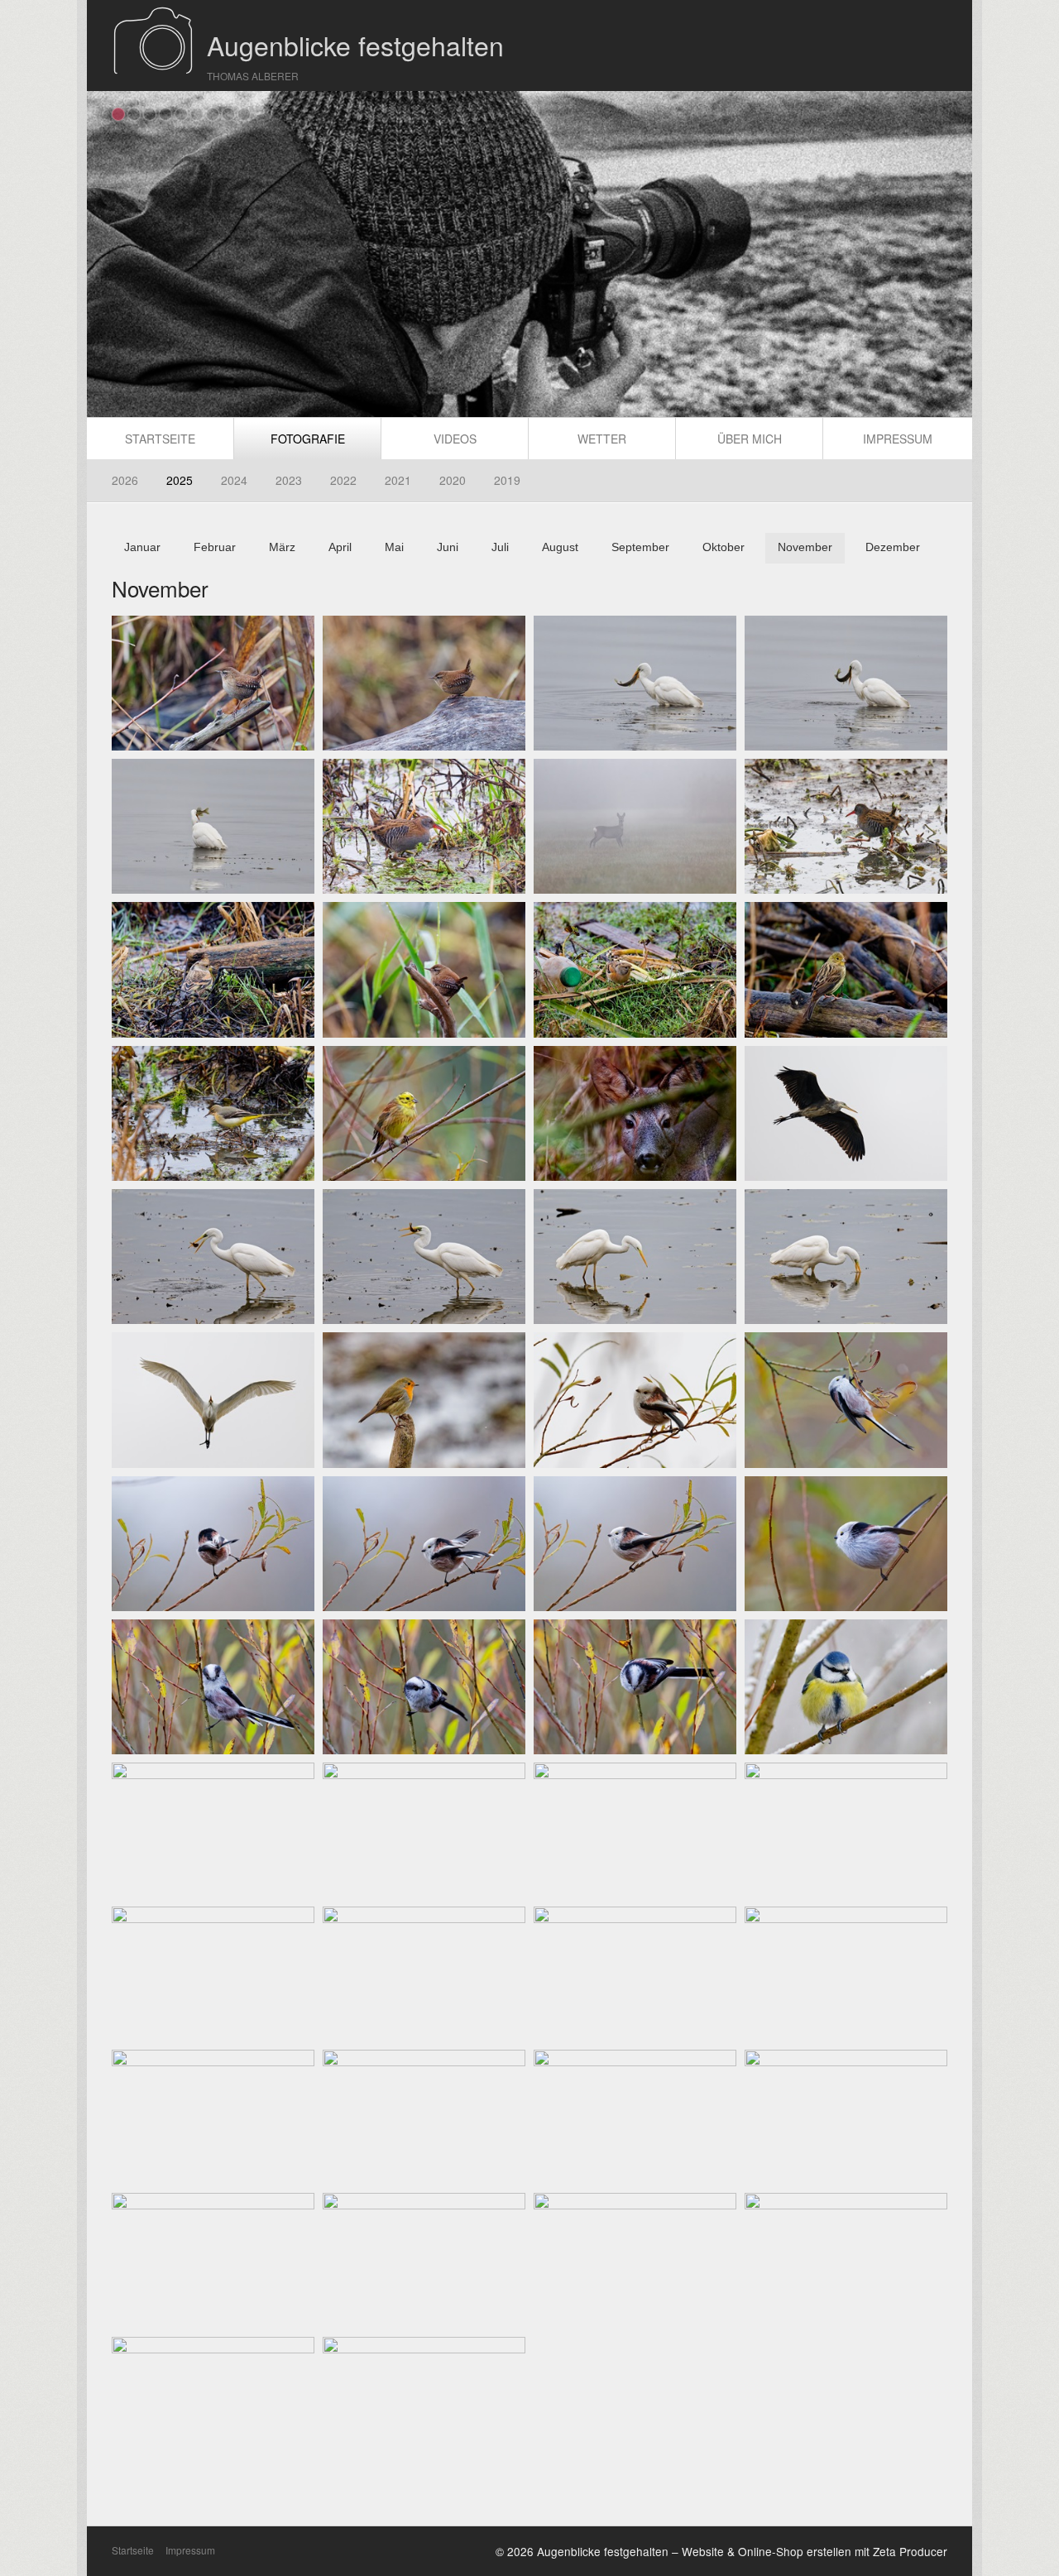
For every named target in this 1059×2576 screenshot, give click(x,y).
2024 (234, 480)
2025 (180, 480)
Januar (142, 547)
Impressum (190, 2550)
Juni (448, 547)
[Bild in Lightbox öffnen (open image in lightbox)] (213, 683)
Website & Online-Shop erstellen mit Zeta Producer (815, 2551)
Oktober (724, 547)
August (560, 547)
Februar (215, 547)
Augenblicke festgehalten (355, 45)
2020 (453, 480)
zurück (108, 257)
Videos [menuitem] (455, 439)
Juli (500, 547)
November (805, 547)
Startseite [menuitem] (160, 439)
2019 (507, 480)
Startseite (133, 2550)
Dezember (893, 547)
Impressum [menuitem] (898, 439)
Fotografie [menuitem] (308, 439)
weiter (951, 257)
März (282, 547)
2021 (398, 480)
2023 (289, 480)
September (640, 547)
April (340, 547)
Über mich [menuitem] (750, 439)
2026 (125, 480)
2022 (343, 480)
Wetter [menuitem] (602, 439)
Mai (394, 547)
